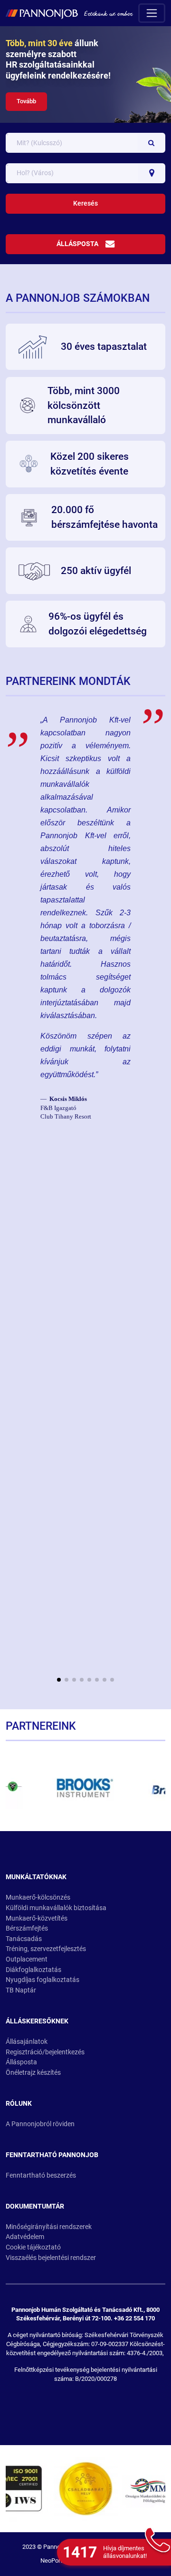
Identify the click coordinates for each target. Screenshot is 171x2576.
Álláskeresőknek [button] (37, 2021)
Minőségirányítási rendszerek (49, 2227)
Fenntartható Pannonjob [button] (52, 2155)
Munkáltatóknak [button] (36, 1877)
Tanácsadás (24, 1939)
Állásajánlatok (27, 2042)
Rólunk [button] (19, 2104)
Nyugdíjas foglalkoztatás (43, 1980)
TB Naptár (21, 1990)
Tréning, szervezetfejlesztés (46, 1949)
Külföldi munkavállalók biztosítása (56, 1908)
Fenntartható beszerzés (41, 2175)
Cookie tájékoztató (33, 2247)
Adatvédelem (25, 2237)
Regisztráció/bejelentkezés (45, 2052)
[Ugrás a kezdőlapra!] (69, 13)
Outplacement (27, 1959)
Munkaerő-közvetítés (37, 1918)
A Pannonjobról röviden (40, 2124)
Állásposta (77, 244)
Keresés (85, 203)
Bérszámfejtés (27, 1928)
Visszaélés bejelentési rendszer (51, 2258)
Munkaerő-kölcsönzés (38, 1897)
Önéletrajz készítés (33, 2073)
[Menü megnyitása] (152, 13)
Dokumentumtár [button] (35, 2206)
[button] (59, 1680)
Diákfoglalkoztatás (33, 1970)
